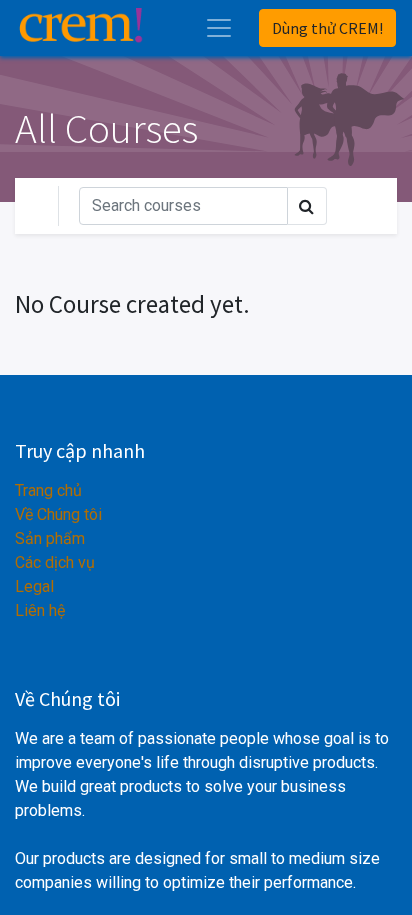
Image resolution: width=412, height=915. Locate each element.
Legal (34, 586)
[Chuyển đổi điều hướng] (364, 206)
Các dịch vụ (55, 562)
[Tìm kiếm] (307, 206)
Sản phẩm (50, 538)
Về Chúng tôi (58, 514)
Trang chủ (48, 490)
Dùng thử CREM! (327, 28)
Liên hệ (40, 610)
